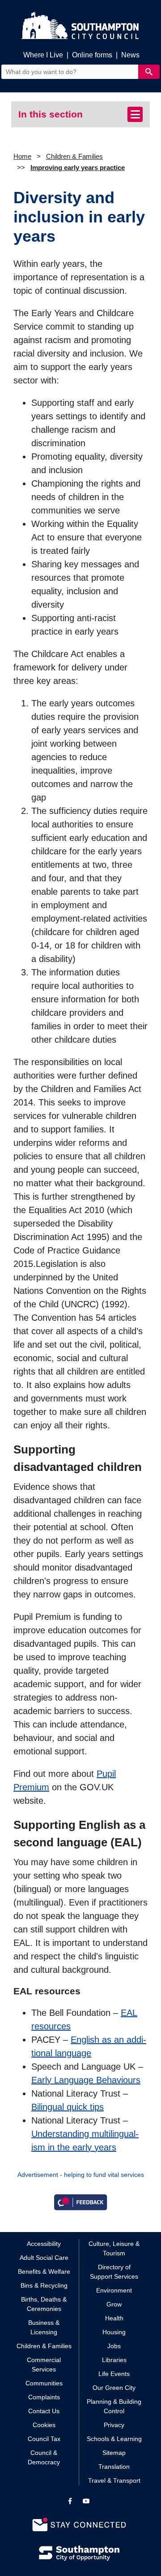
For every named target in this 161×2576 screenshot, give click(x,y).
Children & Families (74, 156)
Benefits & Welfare (44, 2271)
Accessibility (44, 2244)
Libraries (114, 2360)
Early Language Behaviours (86, 2080)
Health (114, 2318)
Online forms (92, 55)
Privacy (114, 2425)
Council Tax (44, 2439)
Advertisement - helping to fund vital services (81, 2175)
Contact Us (44, 2411)
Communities (44, 2383)
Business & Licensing (44, 2327)
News (130, 55)
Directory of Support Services (114, 2272)
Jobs (114, 2346)
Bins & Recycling (44, 2285)
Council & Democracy (44, 2457)
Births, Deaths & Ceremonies (44, 2304)
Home (22, 156)
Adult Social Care (44, 2258)
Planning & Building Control (114, 2406)
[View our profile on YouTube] (86, 2501)
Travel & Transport (114, 2480)
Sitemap (114, 2453)
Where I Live (43, 55)
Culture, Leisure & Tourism (114, 2248)
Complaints (44, 2397)
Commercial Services (44, 2365)
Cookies (44, 2425)
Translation (114, 2467)
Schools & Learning (114, 2439)
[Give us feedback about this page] (80, 2202)
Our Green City (114, 2388)
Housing (114, 2332)
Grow (114, 2304)
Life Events (114, 2374)
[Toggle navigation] (135, 114)
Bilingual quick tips (68, 2107)
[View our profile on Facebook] (70, 2501)
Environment (114, 2290)
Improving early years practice (78, 168)
